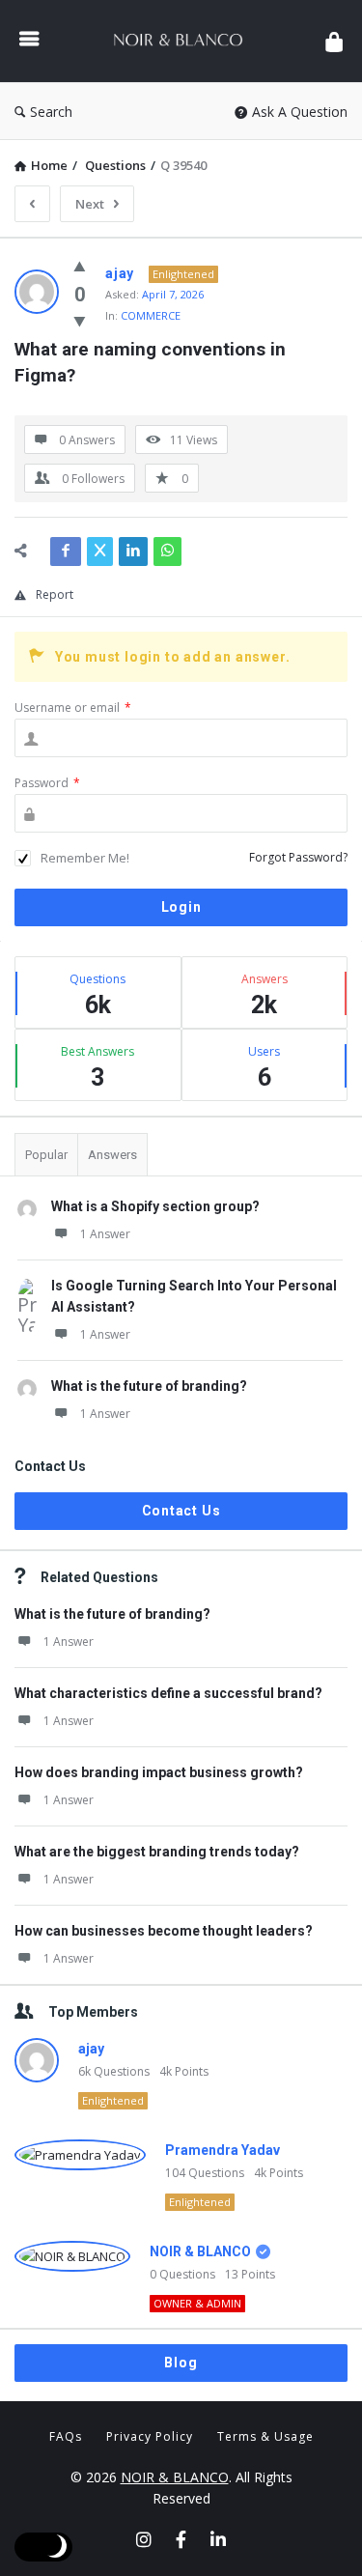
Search (51, 112)
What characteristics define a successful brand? (168, 1693)
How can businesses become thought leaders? (164, 1931)
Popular (46, 1155)
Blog (181, 2363)
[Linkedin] (218, 2539)
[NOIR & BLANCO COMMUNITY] (182, 41)
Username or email (73, 708)
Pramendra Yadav (223, 2150)
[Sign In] (334, 41)
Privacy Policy (150, 2436)
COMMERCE (151, 315)
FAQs (66, 2436)
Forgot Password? (298, 857)
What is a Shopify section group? (155, 1206)
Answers (112, 1155)
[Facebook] (181, 2539)
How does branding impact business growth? (159, 1772)
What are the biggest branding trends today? (157, 1852)
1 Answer (105, 1234)
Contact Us (181, 1511)
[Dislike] (80, 321)
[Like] (80, 266)
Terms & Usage (265, 2436)
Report (55, 594)
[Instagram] (144, 2539)
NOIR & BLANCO (200, 2251)
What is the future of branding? (149, 1386)
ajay (91, 2049)
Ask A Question (300, 112)
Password (47, 783)
